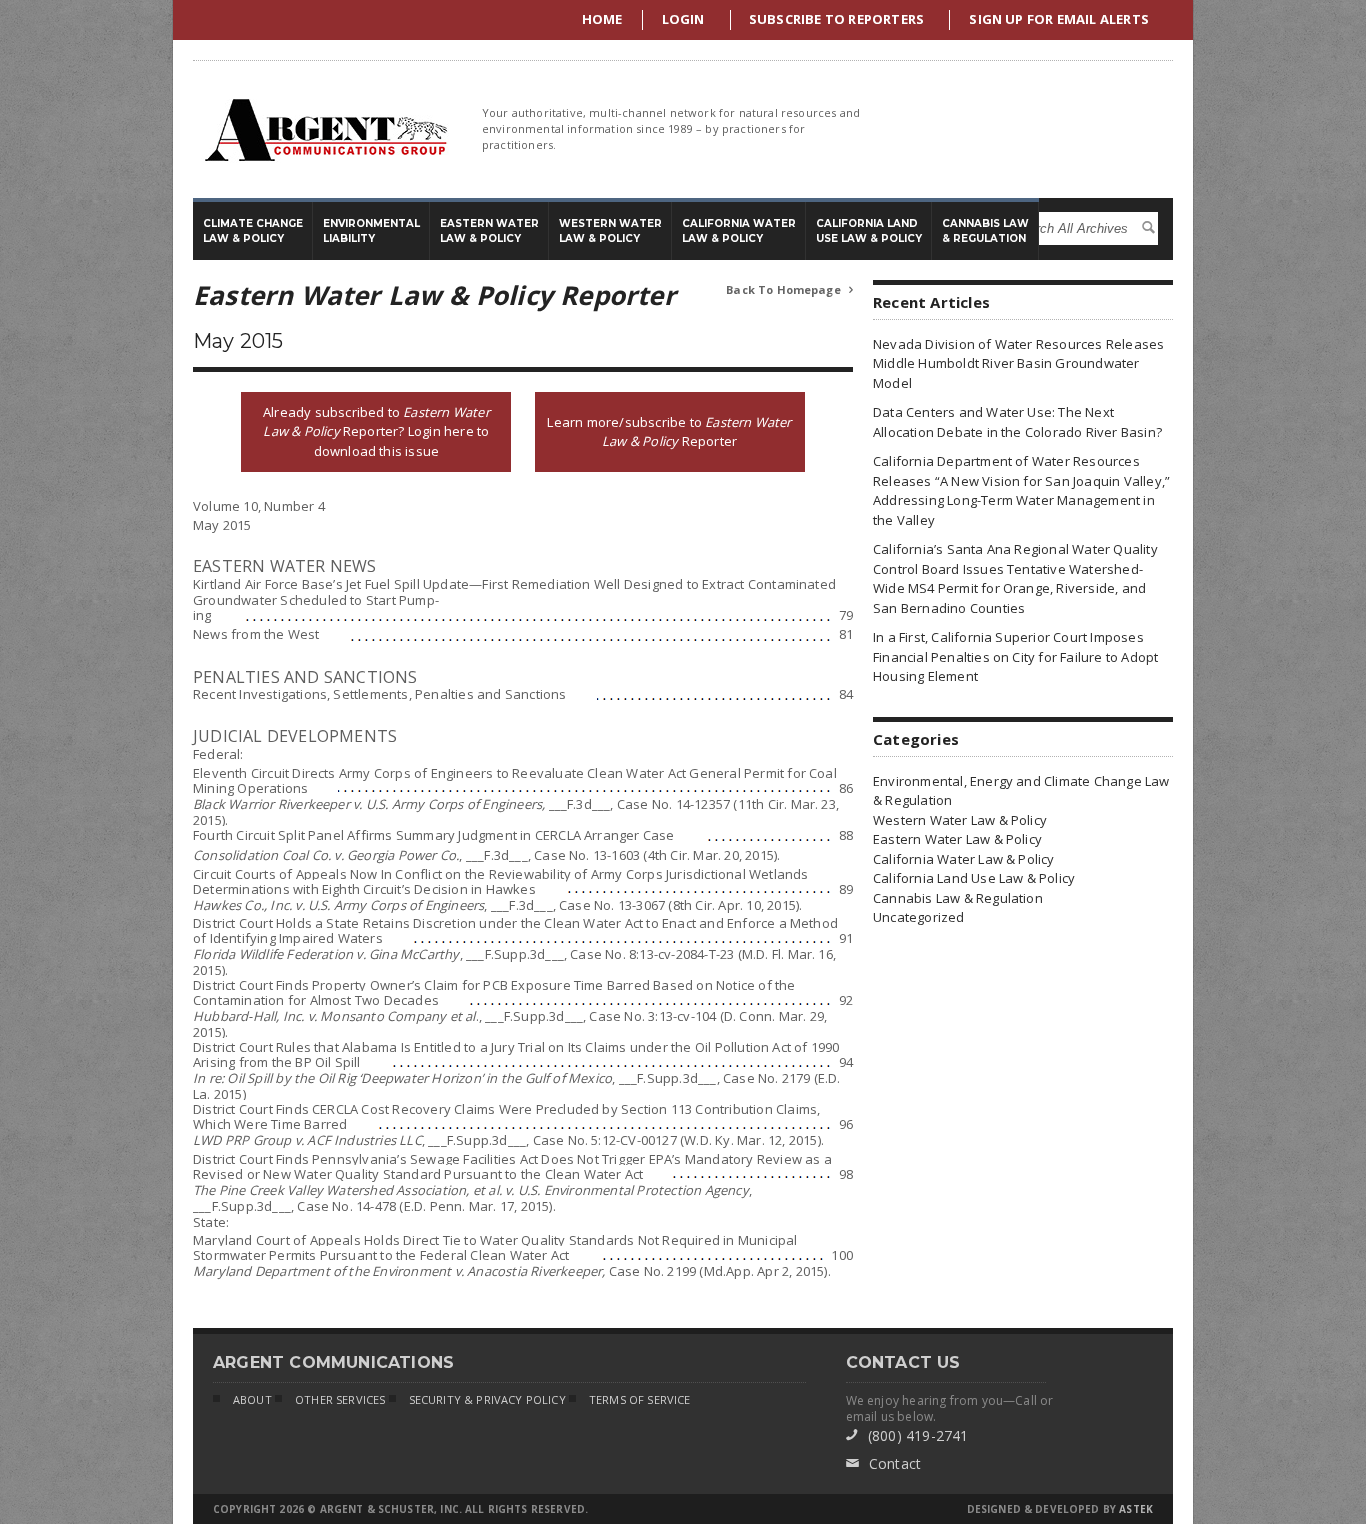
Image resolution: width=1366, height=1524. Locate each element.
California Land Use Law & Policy (974, 878)
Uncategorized (919, 917)
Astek (1136, 1509)
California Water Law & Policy (964, 859)
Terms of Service (640, 1399)
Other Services (340, 1399)
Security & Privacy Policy (487, 1399)
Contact (884, 1463)
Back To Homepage (789, 289)
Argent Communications (325, 129)
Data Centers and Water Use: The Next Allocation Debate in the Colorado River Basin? (1017, 422)
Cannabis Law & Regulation (958, 898)
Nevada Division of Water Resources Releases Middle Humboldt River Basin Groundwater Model (1018, 363)
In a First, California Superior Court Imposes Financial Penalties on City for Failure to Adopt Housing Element (1015, 656)
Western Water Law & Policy (960, 820)
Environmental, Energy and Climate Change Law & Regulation (1021, 791)
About (252, 1399)
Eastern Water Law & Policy (957, 839)
